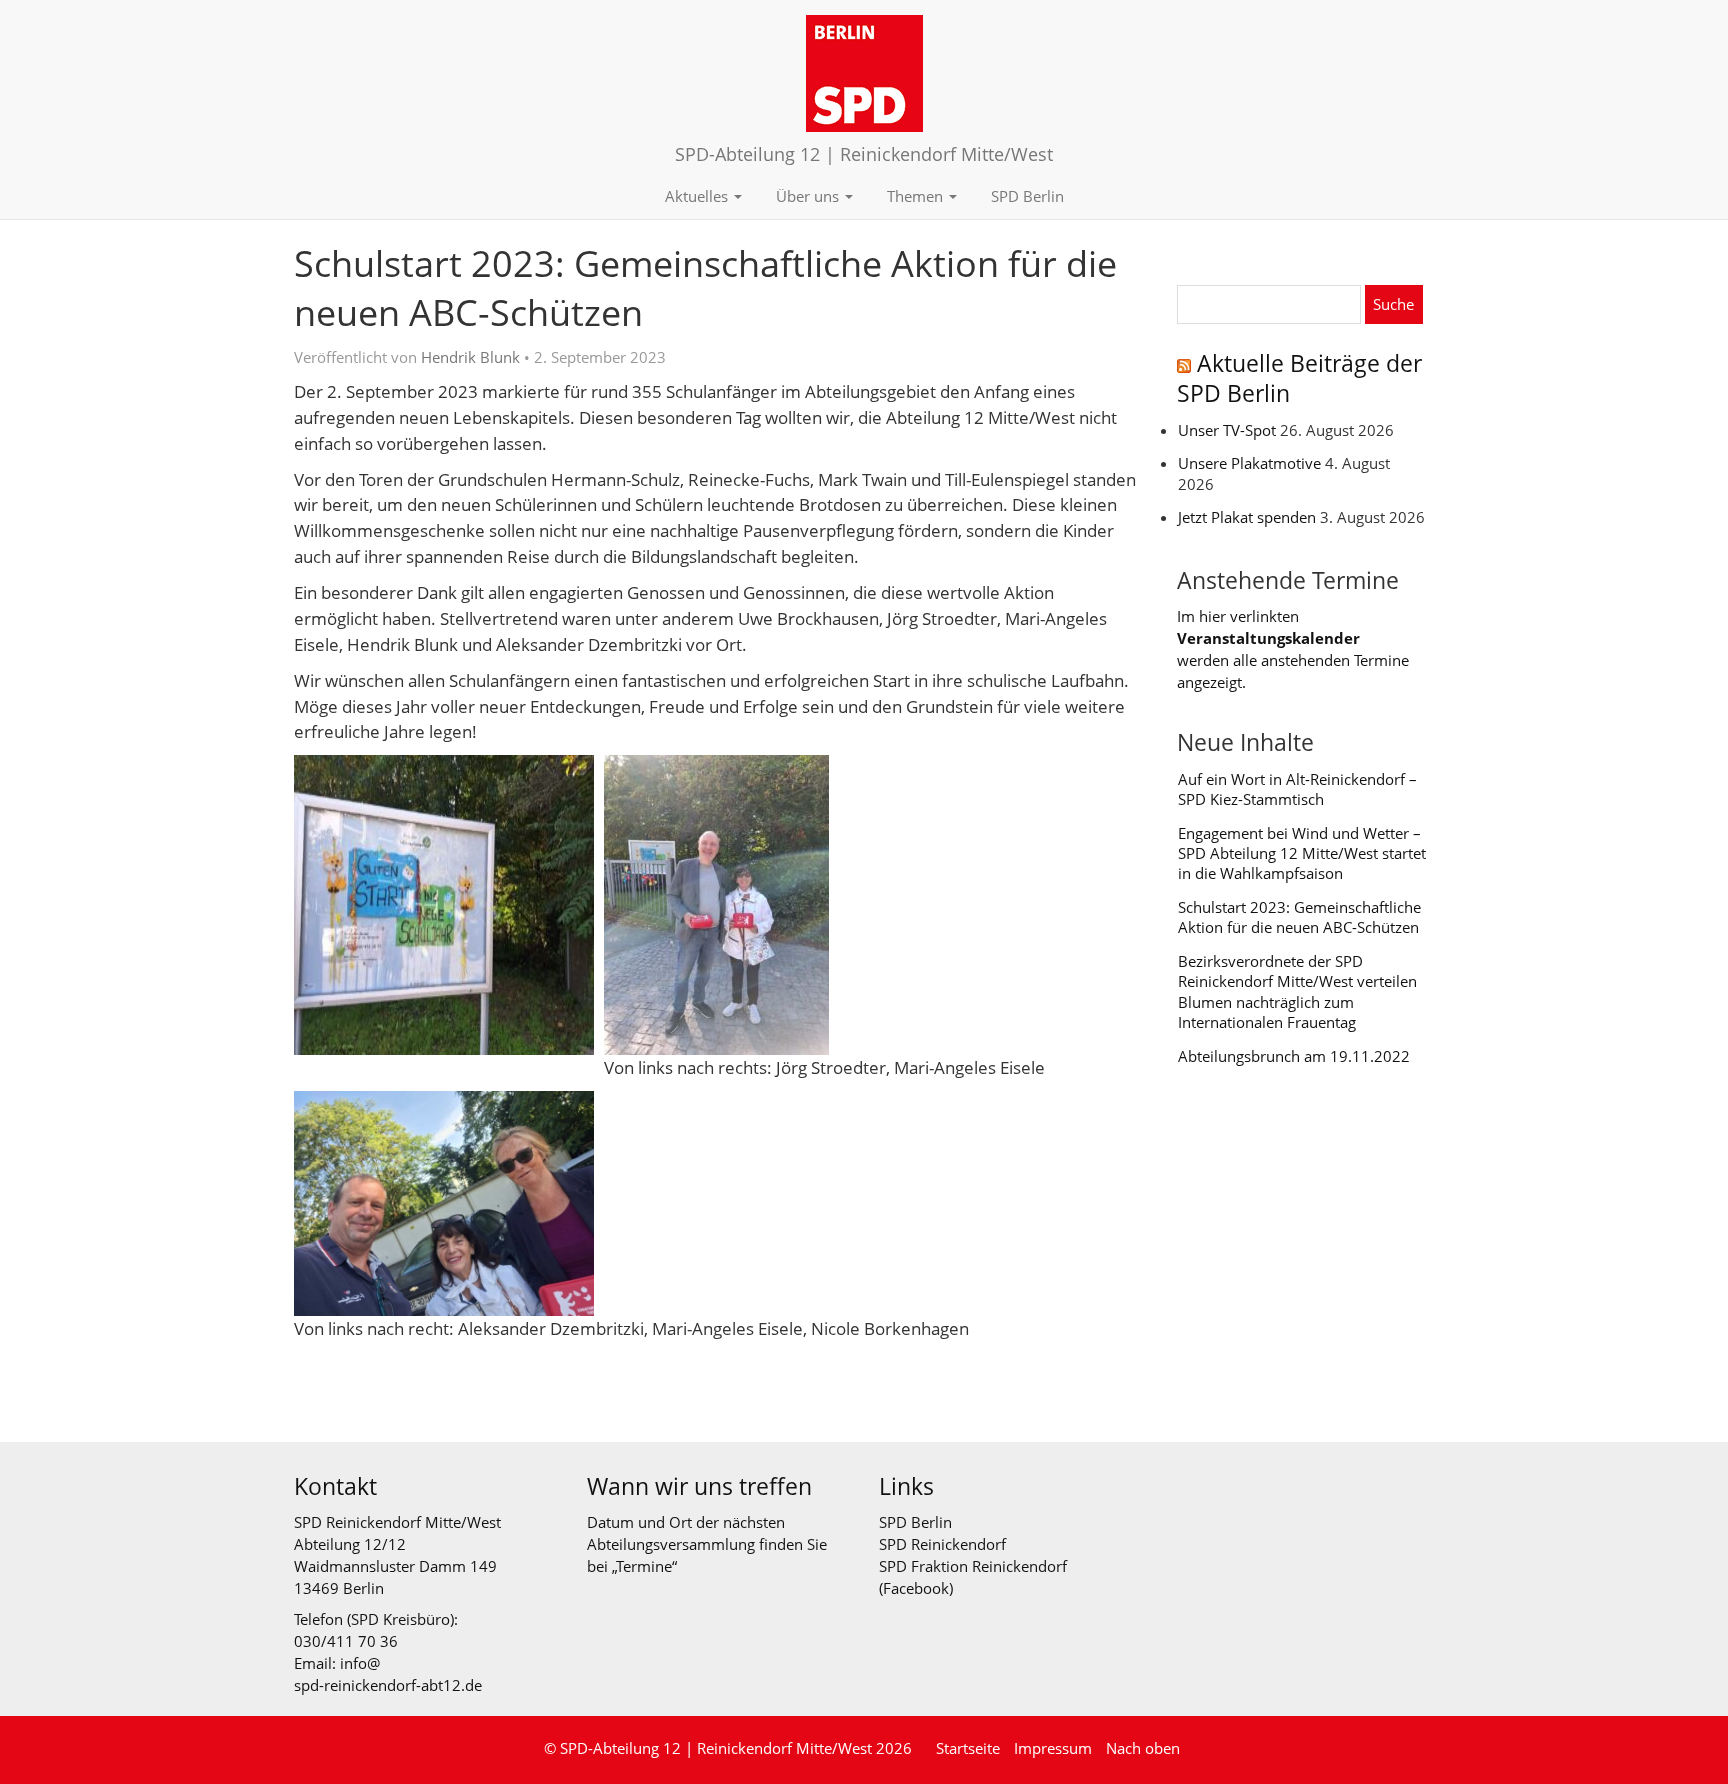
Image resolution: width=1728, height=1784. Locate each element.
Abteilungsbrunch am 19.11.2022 (1294, 1056)
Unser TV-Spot (1227, 430)
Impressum (1053, 1748)
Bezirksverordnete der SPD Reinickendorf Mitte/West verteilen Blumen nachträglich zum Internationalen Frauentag (1297, 991)
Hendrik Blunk (470, 357)
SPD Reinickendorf (942, 1544)
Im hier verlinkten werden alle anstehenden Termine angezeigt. (1293, 648)
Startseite (968, 1748)
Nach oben (1143, 1748)
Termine (644, 1566)
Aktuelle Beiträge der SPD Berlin (1299, 378)
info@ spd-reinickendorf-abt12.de (388, 1674)
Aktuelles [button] (698, 196)
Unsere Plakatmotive (1249, 463)
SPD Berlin (1027, 196)
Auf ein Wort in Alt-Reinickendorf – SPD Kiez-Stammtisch (1297, 789)
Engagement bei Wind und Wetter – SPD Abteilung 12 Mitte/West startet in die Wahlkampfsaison (1302, 853)
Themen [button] (917, 196)
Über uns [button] (809, 196)
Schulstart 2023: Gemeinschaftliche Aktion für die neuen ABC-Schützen (1299, 917)
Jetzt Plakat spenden (1247, 517)
